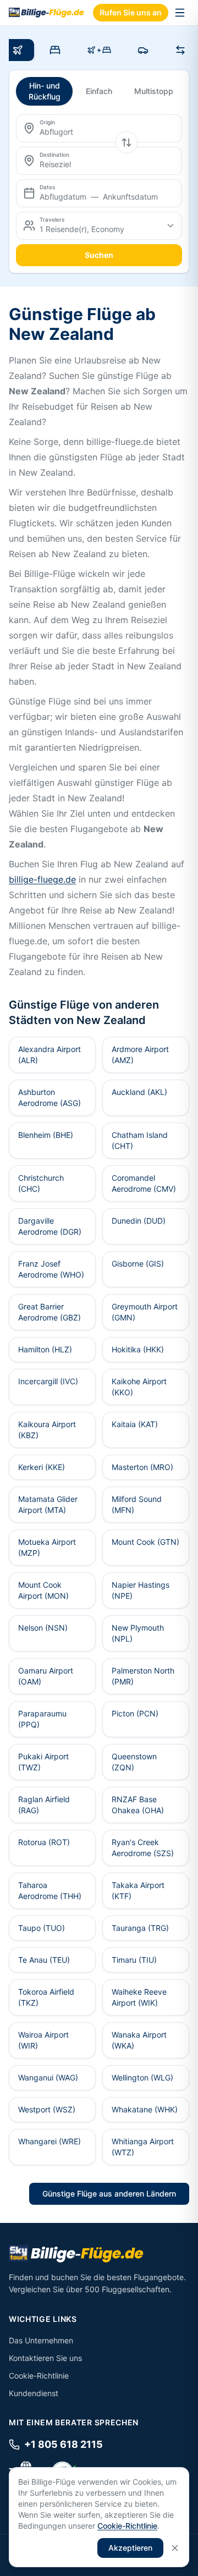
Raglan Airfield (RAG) (44, 1805)
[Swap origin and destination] (127, 142)
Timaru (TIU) (134, 1960)
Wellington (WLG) (142, 2077)
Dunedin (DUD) (139, 1221)
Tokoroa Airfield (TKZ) (46, 1997)
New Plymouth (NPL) (138, 1633)
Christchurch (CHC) (41, 1183)
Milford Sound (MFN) (137, 1504)
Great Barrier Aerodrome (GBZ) (50, 1312)
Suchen (99, 255)
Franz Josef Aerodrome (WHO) (51, 1269)
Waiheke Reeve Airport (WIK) (139, 1997)
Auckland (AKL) (139, 1092)
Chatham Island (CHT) (140, 1140)
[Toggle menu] (180, 13)
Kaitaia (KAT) (135, 1424)
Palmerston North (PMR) (143, 1676)
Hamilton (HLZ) (45, 1349)
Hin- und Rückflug (45, 91)
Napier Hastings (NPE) (141, 1590)
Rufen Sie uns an (131, 12)
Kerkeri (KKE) (42, 1467)
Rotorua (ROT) (44, 1842)
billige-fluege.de (42, 879)
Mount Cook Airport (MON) (43, 1590)
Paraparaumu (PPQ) (42, 1719)
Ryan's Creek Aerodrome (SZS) (143, 1848)
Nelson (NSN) (43, 1628)
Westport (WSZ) (47, 2109)
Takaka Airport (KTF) (138, 1890)
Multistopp (154, 91)
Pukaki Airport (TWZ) (43, 1762)
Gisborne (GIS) (138, 1264)
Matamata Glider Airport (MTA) (48, 1504)
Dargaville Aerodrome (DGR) (50, 1226)
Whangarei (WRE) (50, 2141)
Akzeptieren (130, 2548)
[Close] (175, 2548)
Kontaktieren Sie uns (45, 2358)
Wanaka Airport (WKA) (139, 2040)
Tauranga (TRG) (140, 1928)
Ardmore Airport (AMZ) (140, 1055)
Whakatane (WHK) (145, 2109)
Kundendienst (34, 2393)
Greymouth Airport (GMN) (145, 1312)
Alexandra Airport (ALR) (50, 1055)
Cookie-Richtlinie (39, 2376)
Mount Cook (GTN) (145, 1542)
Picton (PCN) (135, 1713)
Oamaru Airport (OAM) (46, 1676)
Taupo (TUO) (42, 1928)
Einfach (99, 91)
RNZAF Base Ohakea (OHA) (138, 1805)
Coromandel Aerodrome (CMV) (144, 1183)
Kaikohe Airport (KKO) (139, 1387)
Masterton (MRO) (142, 1467)
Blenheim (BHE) (46, 1135)
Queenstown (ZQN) (134, 1762)
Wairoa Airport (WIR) (43, 2040)
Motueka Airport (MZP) (47, 1547)
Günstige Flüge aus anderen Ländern (109, 2194)
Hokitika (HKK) (138, 1349)
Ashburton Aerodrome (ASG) (50, 1097)
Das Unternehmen (41, 2340)
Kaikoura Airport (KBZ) (47, 1430)
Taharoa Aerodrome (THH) (50, 1890)
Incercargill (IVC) (48, 1381)
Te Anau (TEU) (44, 1960)
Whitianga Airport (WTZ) (143, 2147)
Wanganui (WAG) (48, 2077)
